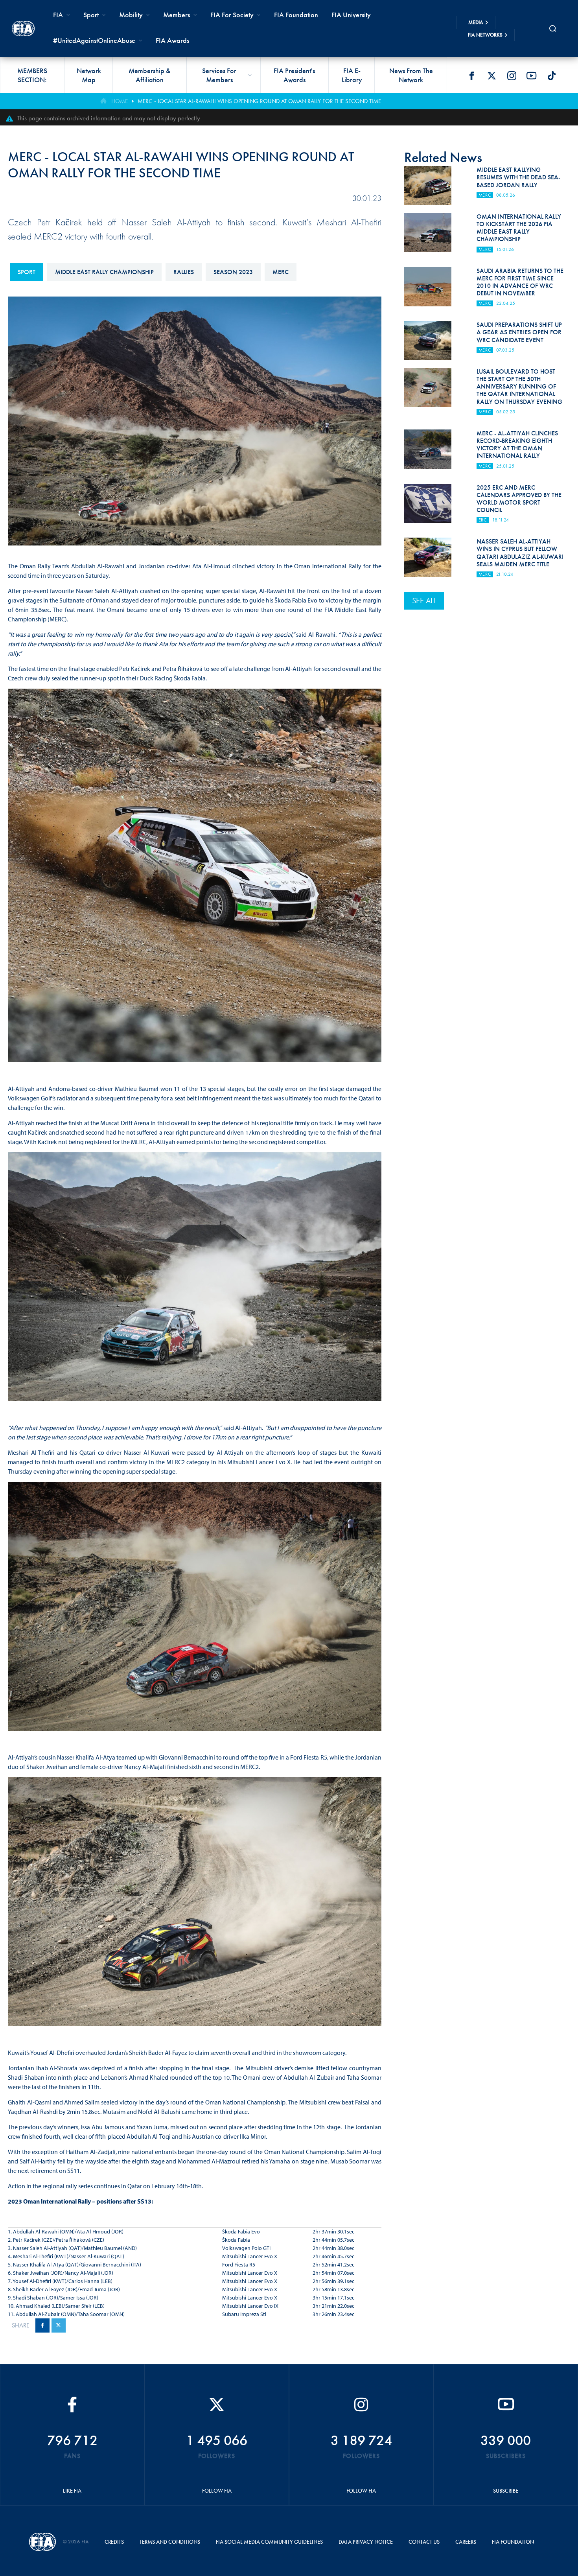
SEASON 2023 (233, 272)
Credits (114, 2542)
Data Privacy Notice (366, 2542)
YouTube (532, 76)
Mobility (131, 15)
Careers (466, 2542)
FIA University (351, 15)
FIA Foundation (296, 15)
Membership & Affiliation (150, 75)
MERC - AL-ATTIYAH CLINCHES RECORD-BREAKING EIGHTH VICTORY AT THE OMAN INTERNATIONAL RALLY (517, 445)
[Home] (23, 29)
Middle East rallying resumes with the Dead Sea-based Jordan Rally (518, 177)
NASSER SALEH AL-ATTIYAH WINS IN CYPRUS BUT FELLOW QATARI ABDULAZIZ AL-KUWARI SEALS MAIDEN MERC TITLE (520, 553)
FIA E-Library (352, 75)
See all (424, 601)
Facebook (471, 76)
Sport (27, 272)
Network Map (89, 75)
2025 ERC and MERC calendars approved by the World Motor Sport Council (519, 499)
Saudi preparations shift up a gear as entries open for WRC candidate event (519, 332)
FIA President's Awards (294, 75)
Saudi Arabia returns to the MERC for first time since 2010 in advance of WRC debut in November (520, 282)
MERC (281, 272)
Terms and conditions (170, 2542)
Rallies (184, 272)
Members (177, 15)
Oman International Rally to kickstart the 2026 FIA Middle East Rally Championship (519, 228)
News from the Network (411, 75)
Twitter (491, 76)
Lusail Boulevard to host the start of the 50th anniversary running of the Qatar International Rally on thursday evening (519, 387)
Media (476, 22)
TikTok (552, 76)
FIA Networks (485, 35)
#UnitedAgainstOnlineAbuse (94, 40)
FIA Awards (172, 40)
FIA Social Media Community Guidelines (269, 2542)
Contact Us (424, 2542)
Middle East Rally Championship (104, 272)
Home (120, 101)
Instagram (512, 76)
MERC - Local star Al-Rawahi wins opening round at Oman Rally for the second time (259, 101)
